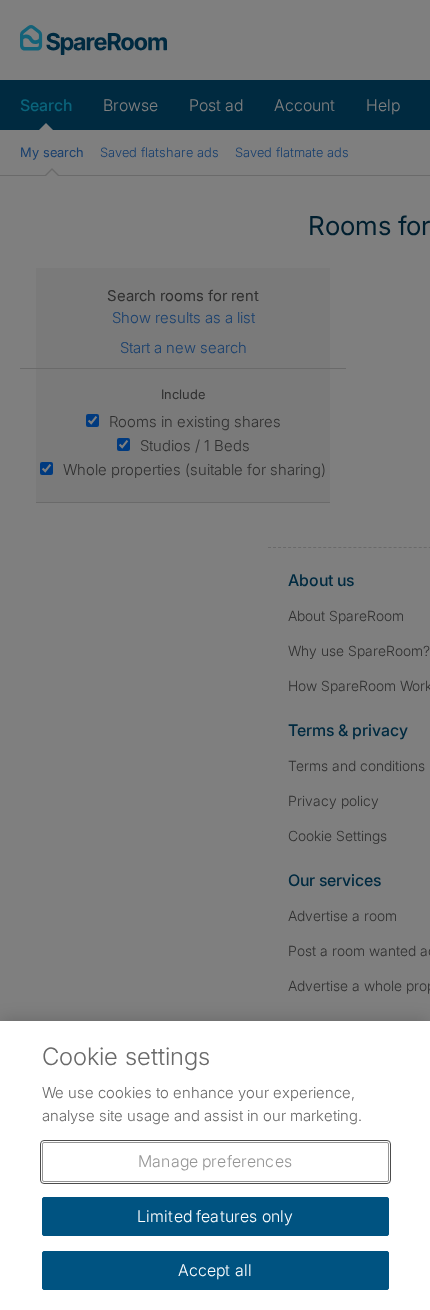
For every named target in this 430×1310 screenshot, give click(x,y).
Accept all (215, 1270)
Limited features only (215, 1216)
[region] (215, 1165)
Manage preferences (215, 1161)
